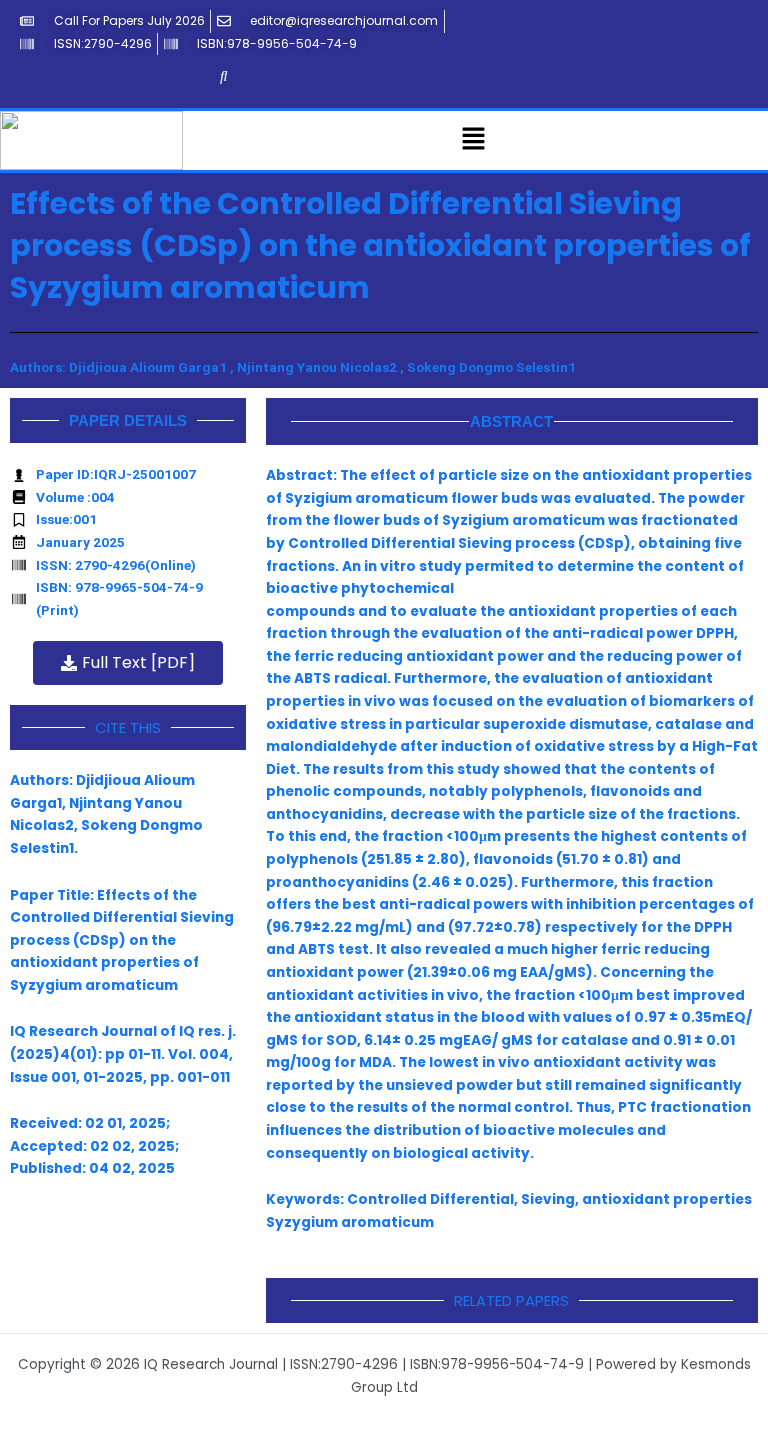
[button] (474, 140)
